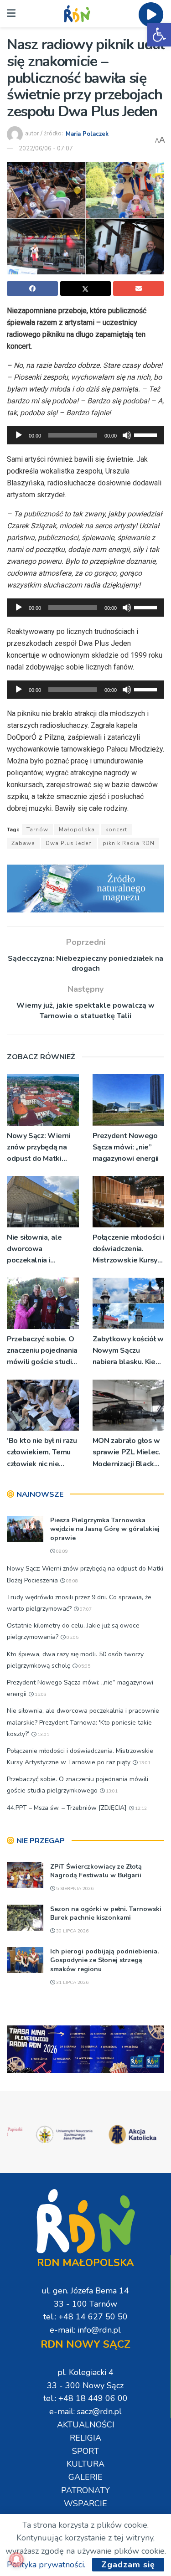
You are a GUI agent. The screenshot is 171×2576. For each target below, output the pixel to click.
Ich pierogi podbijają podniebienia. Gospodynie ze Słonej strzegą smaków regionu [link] (104, 1960)
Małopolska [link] (77, 829)
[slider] (147, 434)
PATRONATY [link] (85, 2490)
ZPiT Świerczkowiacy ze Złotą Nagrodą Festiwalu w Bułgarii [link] (96, 1871)
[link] (159, 35)
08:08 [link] (71, 1581)
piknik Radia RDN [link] (129, 843)
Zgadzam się (128, 2565)
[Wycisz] (127, 435)
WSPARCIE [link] (85, 2504)
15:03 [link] (40, 1695)
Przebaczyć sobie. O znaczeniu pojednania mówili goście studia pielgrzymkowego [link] (42, 1351)
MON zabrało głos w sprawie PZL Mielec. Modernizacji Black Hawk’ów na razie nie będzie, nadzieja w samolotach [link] (128, 1453)
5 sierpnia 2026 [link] (74, 1889)
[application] (85, 435)
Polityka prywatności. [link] (46, 2565)
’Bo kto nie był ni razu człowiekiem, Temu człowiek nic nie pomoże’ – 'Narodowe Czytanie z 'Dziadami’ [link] (42, 1453)
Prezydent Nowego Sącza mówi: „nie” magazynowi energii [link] (126, 1147)
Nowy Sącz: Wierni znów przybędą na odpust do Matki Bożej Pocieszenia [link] (39, 1148)
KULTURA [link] (85, 2464)
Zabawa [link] (23, 843)
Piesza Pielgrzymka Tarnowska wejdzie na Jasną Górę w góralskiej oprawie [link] (105, 1529)
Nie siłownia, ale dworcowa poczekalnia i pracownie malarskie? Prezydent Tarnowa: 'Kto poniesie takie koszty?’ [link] (40, 1249)
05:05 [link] (72, 1638)
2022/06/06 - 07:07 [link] (46, 149)
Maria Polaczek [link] (87, 134)
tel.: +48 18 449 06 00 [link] (85, 2398)
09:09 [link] (61, 1551)
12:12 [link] (140, 1808)
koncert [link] (116, 829)
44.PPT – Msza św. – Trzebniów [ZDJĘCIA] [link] (67, 1808)
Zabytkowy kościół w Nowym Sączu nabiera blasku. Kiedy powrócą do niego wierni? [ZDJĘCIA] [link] (128, 1351)
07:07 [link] (85, 1609)
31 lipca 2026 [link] (72, 1983)
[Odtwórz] (19, 435)
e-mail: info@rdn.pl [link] (85, 2330)
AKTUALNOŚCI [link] (86, 2425)
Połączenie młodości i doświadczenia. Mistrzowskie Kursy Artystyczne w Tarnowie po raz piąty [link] (128, 1249)
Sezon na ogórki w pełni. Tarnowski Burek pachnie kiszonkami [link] (106, 1914)
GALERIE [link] (85, 2477)
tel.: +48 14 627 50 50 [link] (85, 2317)
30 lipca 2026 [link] (72, 1931)
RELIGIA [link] (85, 2438)
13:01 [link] (43, 1735)
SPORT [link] (85, 2451)
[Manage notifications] (16, 2560)
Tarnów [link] (37, 829)
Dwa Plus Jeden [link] (69, 843)
